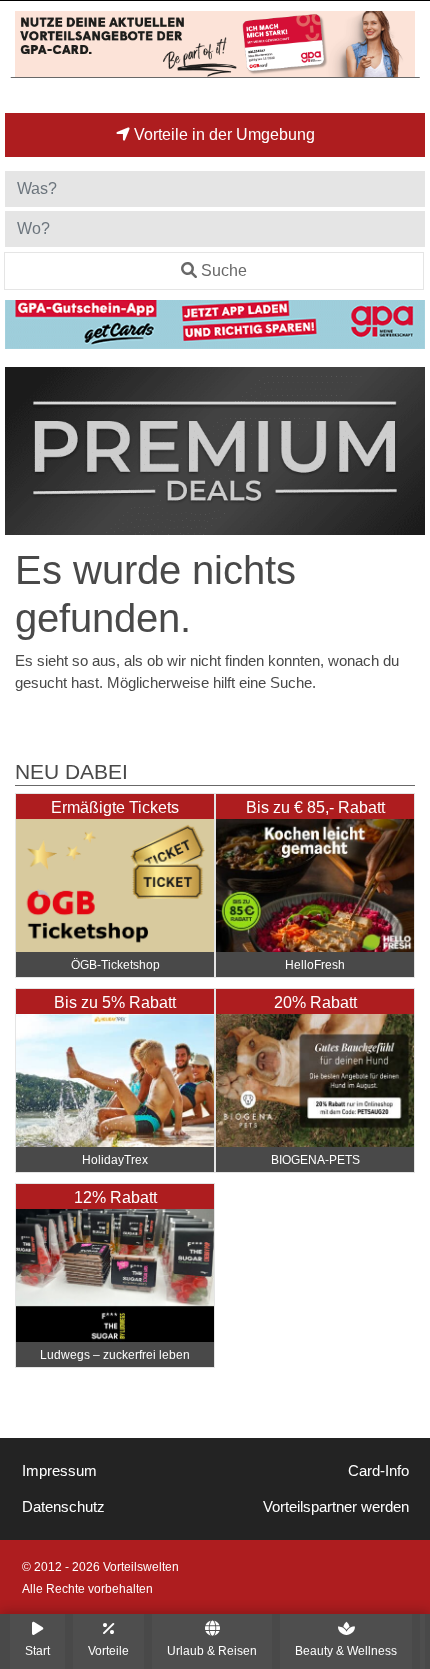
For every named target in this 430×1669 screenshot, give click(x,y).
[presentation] (24, 451)
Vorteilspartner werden (336, 1507)
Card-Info (378, 1471)
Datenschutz (63, 1507)
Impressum (59, 1471)
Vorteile (108, 1650)
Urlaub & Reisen (212, 1650)
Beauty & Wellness (346, 1650)
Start (37, 1650)
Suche (224, 270)
